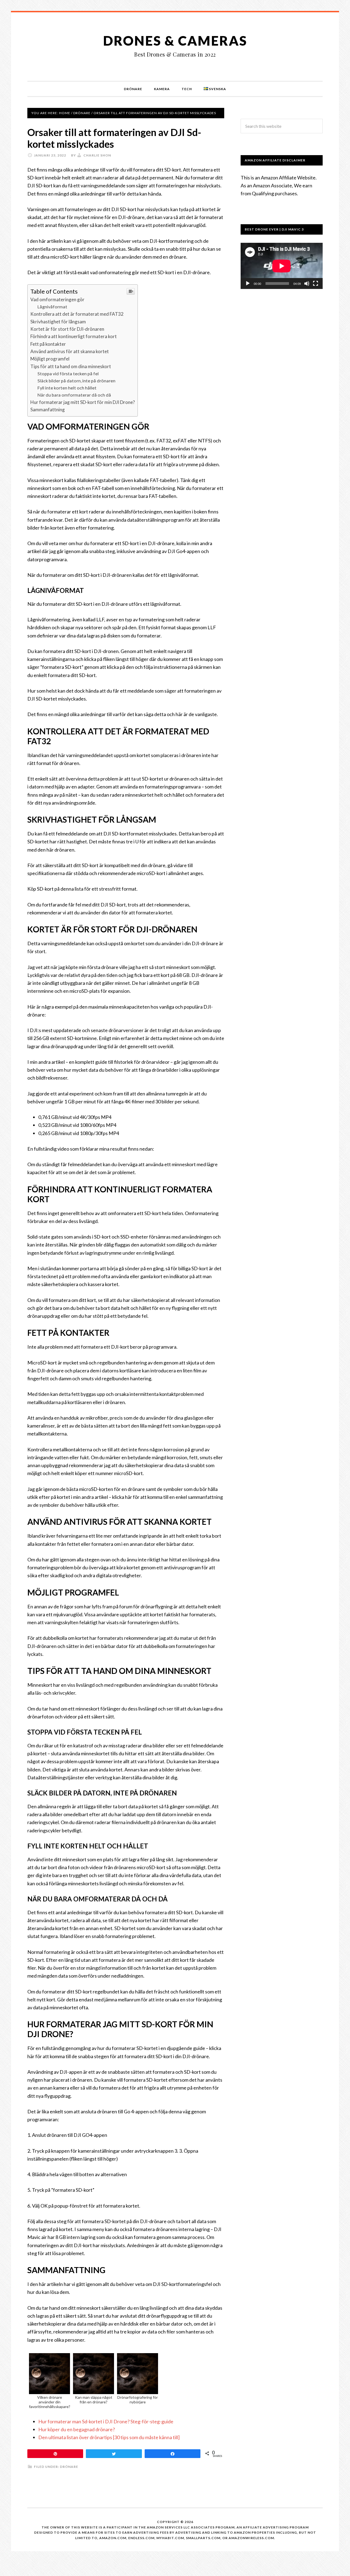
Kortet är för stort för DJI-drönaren (67, 329)
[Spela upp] (248, 283)
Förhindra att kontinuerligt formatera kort (74, 336)
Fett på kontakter (48, 344)
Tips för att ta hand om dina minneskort (71, 366)
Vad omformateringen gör (57, 299)
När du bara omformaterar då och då (74, 395)
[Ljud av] (307, 283)
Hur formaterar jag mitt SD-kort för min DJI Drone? (83, 402)
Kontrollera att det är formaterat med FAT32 (77, 314)
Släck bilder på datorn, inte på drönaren (76, 381)
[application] (282, 266)
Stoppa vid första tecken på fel (68, 373)
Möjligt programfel (50, 359)
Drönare (69, 2467)
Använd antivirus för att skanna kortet (70, 351)
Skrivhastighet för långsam (58, 322)
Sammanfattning (48, 410)
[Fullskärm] (316, 283)
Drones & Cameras (175, 41)
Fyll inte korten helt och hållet (67, 388)
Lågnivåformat (52, 307)
